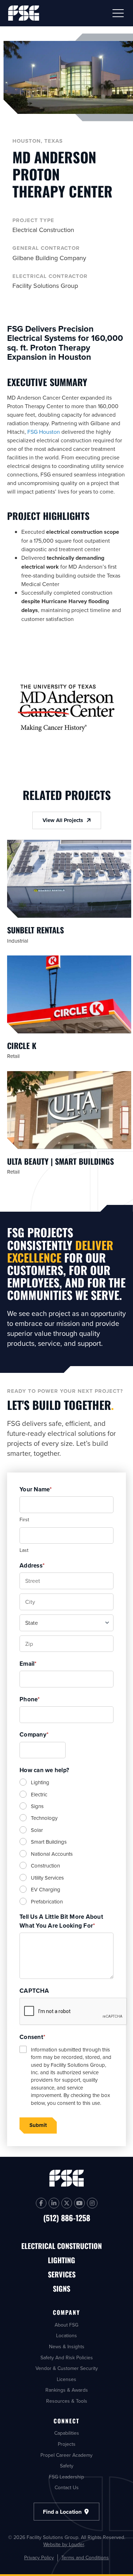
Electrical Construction (62, 2246)
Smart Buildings (49, 1842)
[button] (118, 13)
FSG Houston (44, 432)
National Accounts (52, 1854)
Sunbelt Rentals (35, 930)
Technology (44, 1818)
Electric (39, 1794)
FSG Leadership (66, 2476)
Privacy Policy (39, 2558)
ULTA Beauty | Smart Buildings (60, 1161)
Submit (38, 2125)
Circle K (22, 1045)
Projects (67, 2444)
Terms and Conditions (85, 2558)
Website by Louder (64, 2544)
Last (24, 1550)
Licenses (66, 2379)
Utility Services (47, 1878)
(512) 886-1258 (67, 2218)
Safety (67, 2466)
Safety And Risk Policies (67, 2357)
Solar (37, 1830)
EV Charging (46, 1889)
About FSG (66, 2325)
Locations (66, 2335)
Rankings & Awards (67, 2390)
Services (62, 2275)
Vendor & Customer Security (67, 2368)
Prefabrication (47, 1901)
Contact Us (67, 2487)
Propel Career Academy (66, 2455)
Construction (45, 1866)
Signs (37, 1806)
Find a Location (63, 2512)
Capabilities (67, 2433)
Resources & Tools (67, 2401)
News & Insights (67, 2346)
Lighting (40, 1782)
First (24, 1519)
